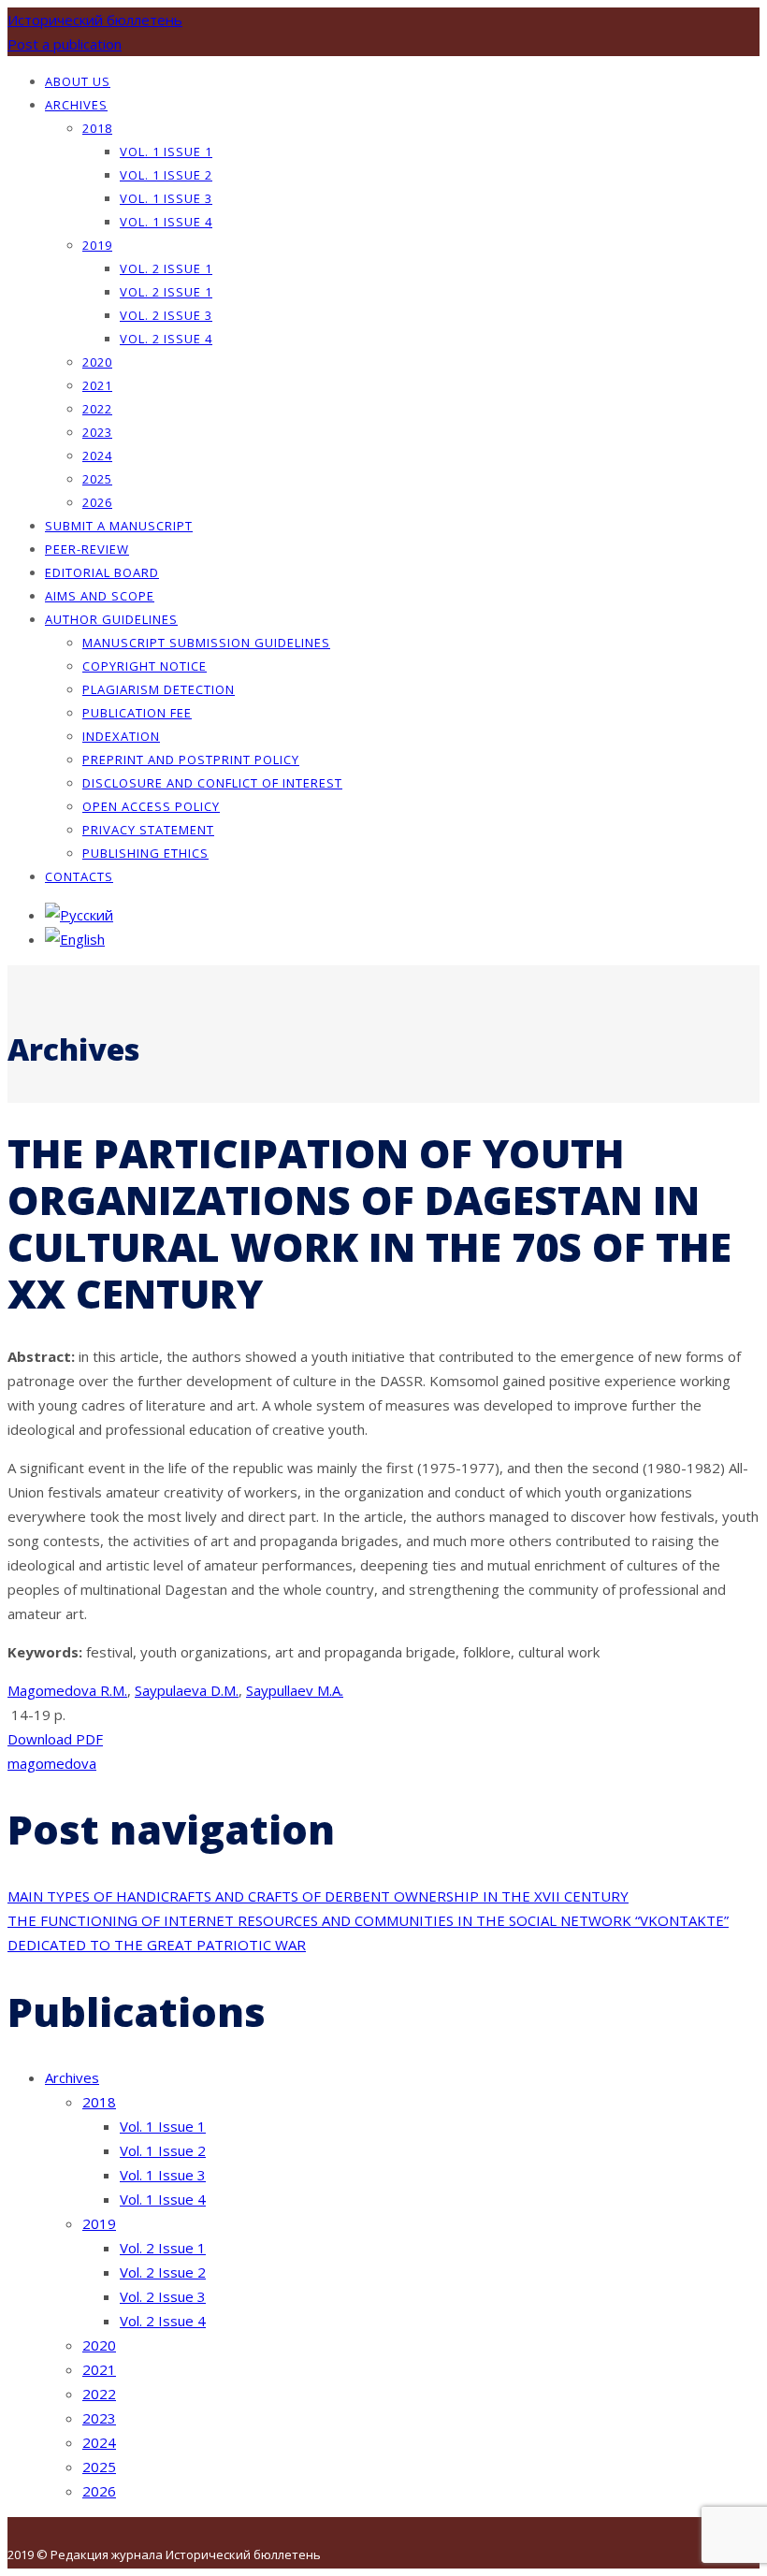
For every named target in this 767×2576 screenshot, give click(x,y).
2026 (97, 502)
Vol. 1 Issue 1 (166, 152)
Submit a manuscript (119, 526)
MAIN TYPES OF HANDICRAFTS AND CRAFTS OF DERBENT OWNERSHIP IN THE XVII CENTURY (318, 1896)
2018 (97, 128)
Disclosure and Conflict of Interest (212, 783)
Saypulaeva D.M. (187, 1690)
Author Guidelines (111, 619)
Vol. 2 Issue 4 (166, 339)
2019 (97, 245)
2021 (97, 385)
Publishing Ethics (145, 853)
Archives (76, 105)
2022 (97, 409)
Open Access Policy (151, 806)
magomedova (52, 1763)
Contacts (79, 876)
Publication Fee (137, 713)
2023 (97, 432)
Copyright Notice (145, 666)
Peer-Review (87, 549)
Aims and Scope (100, 596)
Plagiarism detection (159, 689)
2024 (97, 456)
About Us (78, 81)
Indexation (121, 736)
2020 (97, 362)
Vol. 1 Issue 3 (166, 198)
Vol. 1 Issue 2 (166, 175)
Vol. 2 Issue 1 (166, 268)
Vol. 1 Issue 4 (166, 222)
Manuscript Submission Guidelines (206, 643)
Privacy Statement (148, 830)
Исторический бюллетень (95, 20)
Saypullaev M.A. (295, 1690)
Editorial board (102, 572)
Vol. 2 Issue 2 (163, 2272)
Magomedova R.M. (67, 1690)
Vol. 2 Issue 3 (166, 315)
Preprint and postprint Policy (191, 760)
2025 (97, 479)
